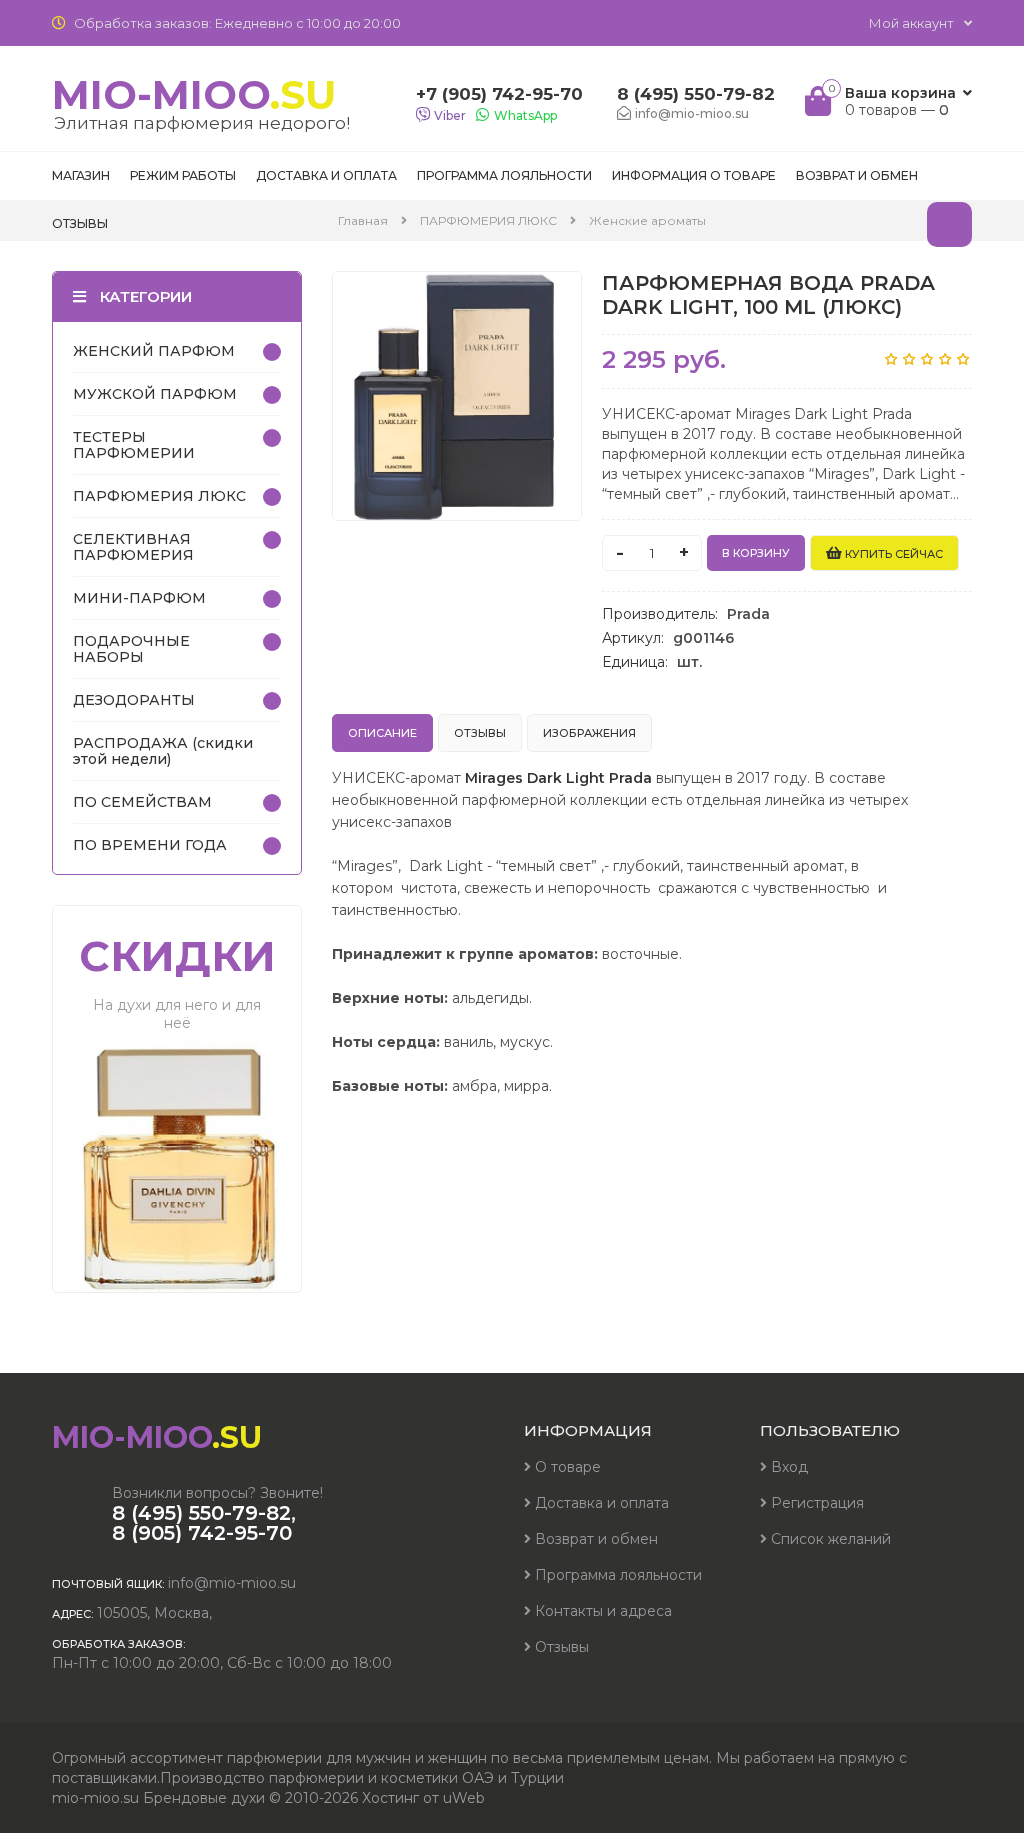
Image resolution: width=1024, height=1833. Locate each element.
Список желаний (829, 1539)
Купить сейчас (892, 554)
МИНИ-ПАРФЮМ (139, 598)
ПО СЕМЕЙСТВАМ (142, 802)
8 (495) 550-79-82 (696, 94)
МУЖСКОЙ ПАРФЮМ (155, 394)
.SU (201, 101)
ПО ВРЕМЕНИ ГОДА (150, 845)
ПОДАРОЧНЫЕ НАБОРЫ (131, 649)
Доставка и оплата (600, 1503)
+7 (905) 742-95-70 (499, 94)
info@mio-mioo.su (232, 1583)
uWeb (464, 1798)
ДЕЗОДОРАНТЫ (134, 700)
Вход (787, 1467)
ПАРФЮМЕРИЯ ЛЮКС (159, 496)
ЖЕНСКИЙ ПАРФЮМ (154, 351)
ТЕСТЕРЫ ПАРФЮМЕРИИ (134, 445)
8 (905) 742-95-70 (202, 1533)
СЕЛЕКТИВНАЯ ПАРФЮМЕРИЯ (133, 547)
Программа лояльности (616, 1575)
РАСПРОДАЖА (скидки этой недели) (163, 751)
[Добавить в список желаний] (556, 299)
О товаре (566, 1467)
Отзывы (560, 1647)
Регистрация (815, 1503)
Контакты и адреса (601, 1611)
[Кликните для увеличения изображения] (457, 396)
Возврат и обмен (594, 1539)
